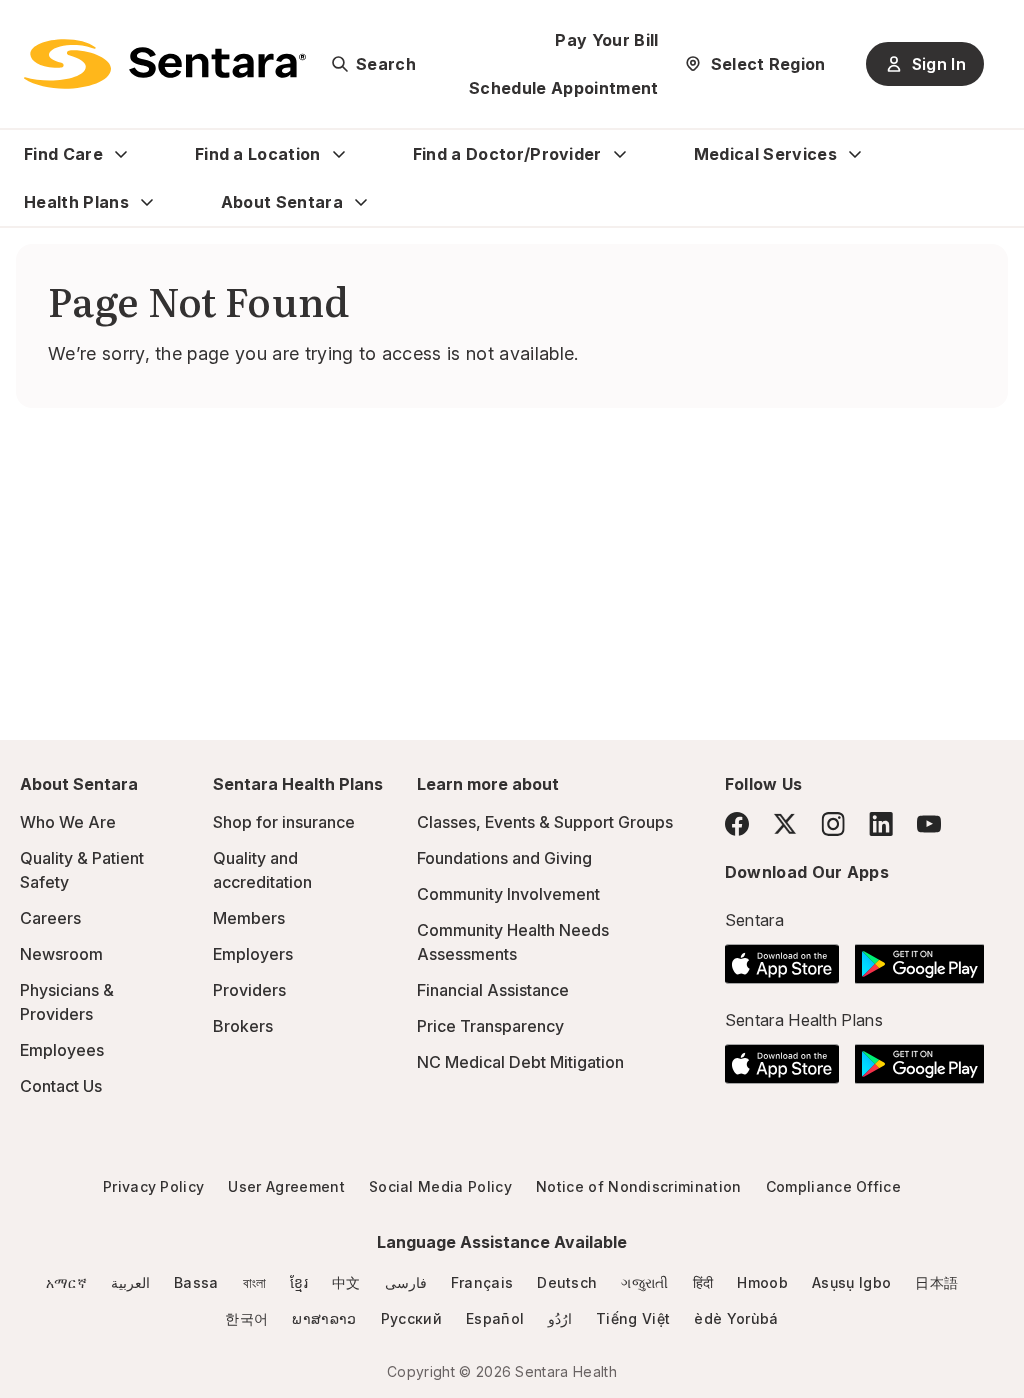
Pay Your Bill (606, 40)
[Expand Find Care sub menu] (121, 154)
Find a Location (258, 154)
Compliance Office (833, 1186)
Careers (50, 918)
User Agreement (286, 1186)
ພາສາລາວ (324, 1318)
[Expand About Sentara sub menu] (361, 202)
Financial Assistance (493, 990)
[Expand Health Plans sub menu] (147, 202)
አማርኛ (66, 1282)
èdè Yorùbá (736, 1318)
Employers (253, 954)
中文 (346, 1282)
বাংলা (255, 1282)
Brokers (243, 1026)
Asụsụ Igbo (851, 1282)
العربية (130, 1282)
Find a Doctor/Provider (507, 154)
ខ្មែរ (299, 1282)
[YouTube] (929, 824)
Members (249, 918)
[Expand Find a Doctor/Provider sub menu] (620, 154)
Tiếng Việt (633, 1318)
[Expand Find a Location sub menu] (339, 154)
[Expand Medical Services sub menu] (855, 154)
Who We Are (68, 822)
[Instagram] (833, 823)
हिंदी (703, 1282)
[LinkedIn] (881, 823)
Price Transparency (490, 1026)
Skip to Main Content (30, 28)
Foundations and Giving (504, 858)
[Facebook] (737, 824)
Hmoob (762, 1282)
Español (495, 1318)
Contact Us (61, 1086)
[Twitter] (785, 824)
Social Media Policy (440, 1186)
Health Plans (76, 202)
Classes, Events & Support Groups (545, 822)
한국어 (246, 1318)
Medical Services (765, 154)
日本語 (936, 1282)
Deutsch (567, 1282)
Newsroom (61, 954)
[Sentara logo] (165, 64)
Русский (411, 1318)
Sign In (939, 64)
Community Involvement (508, 894)
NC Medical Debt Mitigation (520, 1062)
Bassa (196, 1282)
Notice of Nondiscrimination (639, 1186)
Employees (62, 1050)
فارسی (406, 1282)
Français (482, 1282)
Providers (249, 990)
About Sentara (282, 202)
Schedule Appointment (563, 88)
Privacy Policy (153, 1186)
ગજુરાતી (644, 1282)
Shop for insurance (284, 822)
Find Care (63, 154)
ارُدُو (560, 1318)
